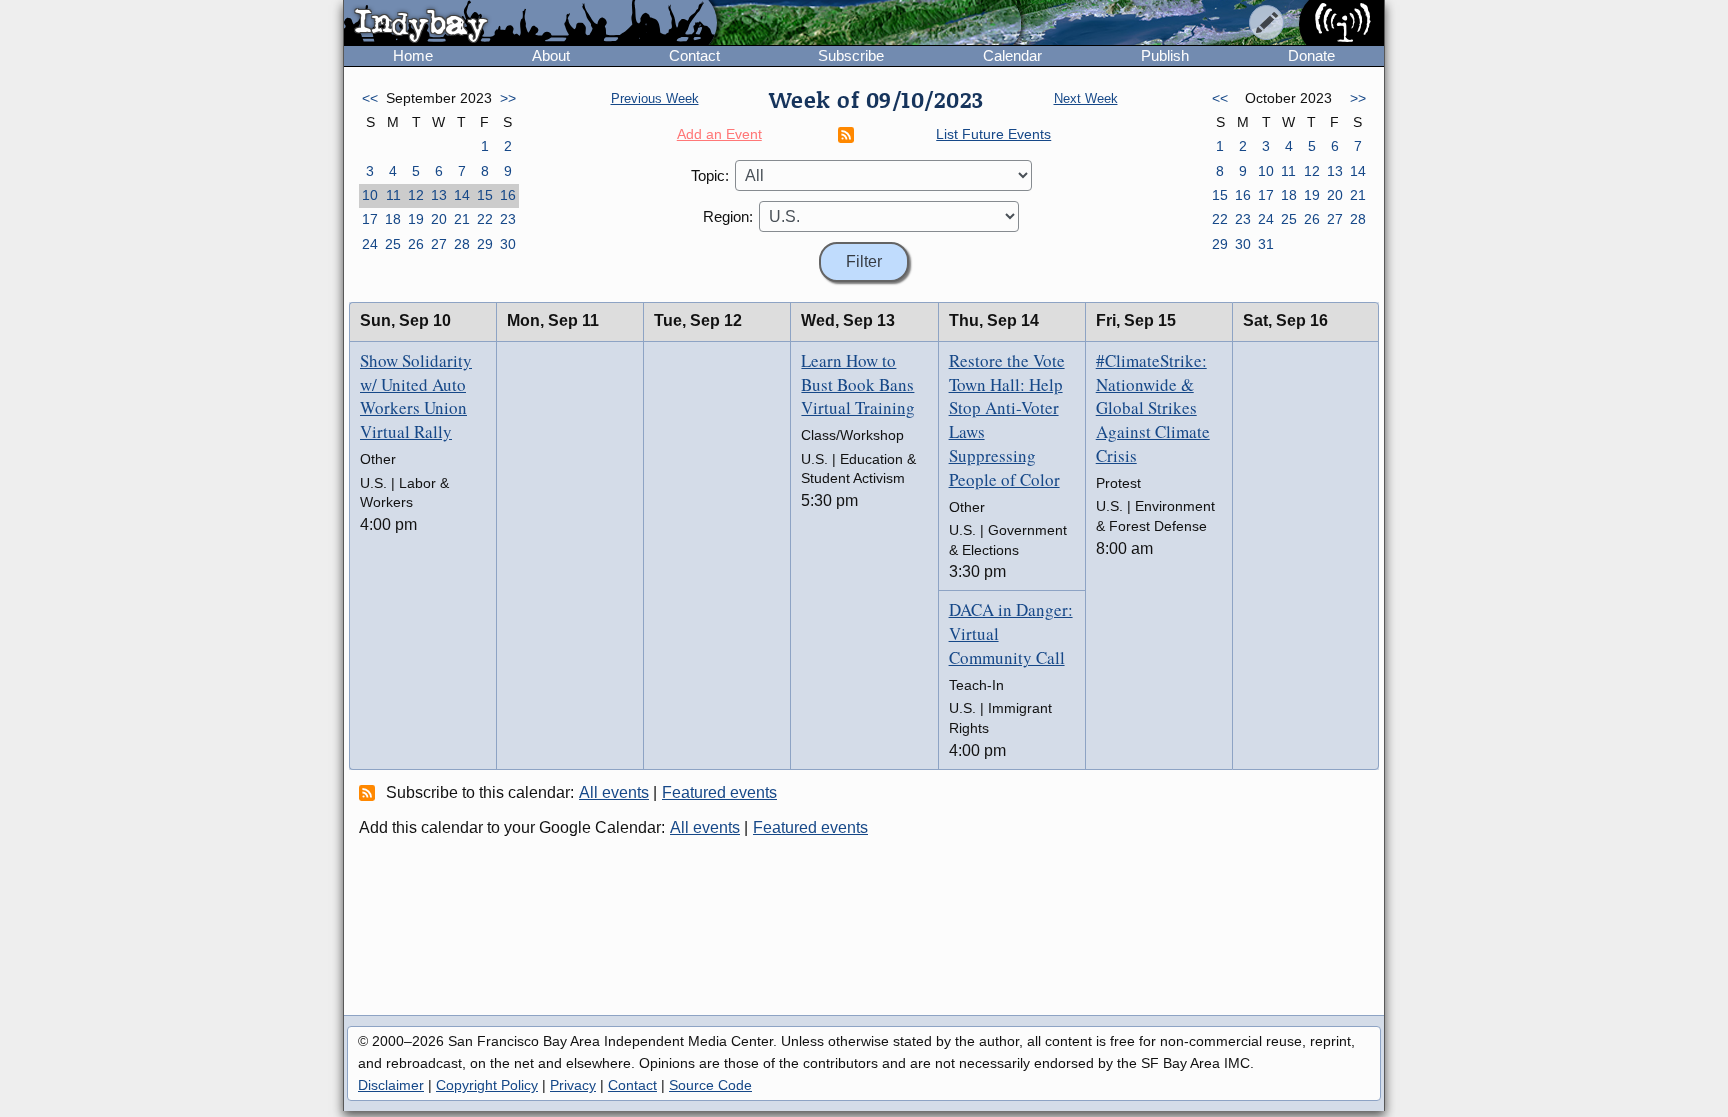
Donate (1311, 55)
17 (370, 219)
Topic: (710, 175)
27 (439, 244)
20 (439, 219)
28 (462, 244)
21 (462, 219)
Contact (694, 55)
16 (508, 195)
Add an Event (719, 134)
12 (416, 195)
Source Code (710, 1085)
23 (508, 219)
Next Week (1086, 98)
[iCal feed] (370, 792)
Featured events (719, 792)
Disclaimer (391, 1085)
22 (485, 219)
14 (462, 195)
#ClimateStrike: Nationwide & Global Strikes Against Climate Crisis (1153, 408)
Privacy (573, 1085)
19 (416, 219)
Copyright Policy (487, 1085)
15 (485, 195)
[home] (530, 24)
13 (439, 195)
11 (393, 195)
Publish (1165, 55)
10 (370, 195)
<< (370, 98)
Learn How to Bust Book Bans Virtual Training (858, 384)
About (551, 55)
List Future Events (993, 134)
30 (508, 244)
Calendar (1012, 55)
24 (370, 244)
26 (416, 244)
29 (485, 244)
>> (508, 98)
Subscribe (851, 55)
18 (393, 219)
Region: (728, 216)
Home (413, 55)
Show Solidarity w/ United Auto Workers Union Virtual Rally (416, 396)
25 (393, 244)
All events (614, 792)
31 (1266, 244)
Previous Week (655, 98)
